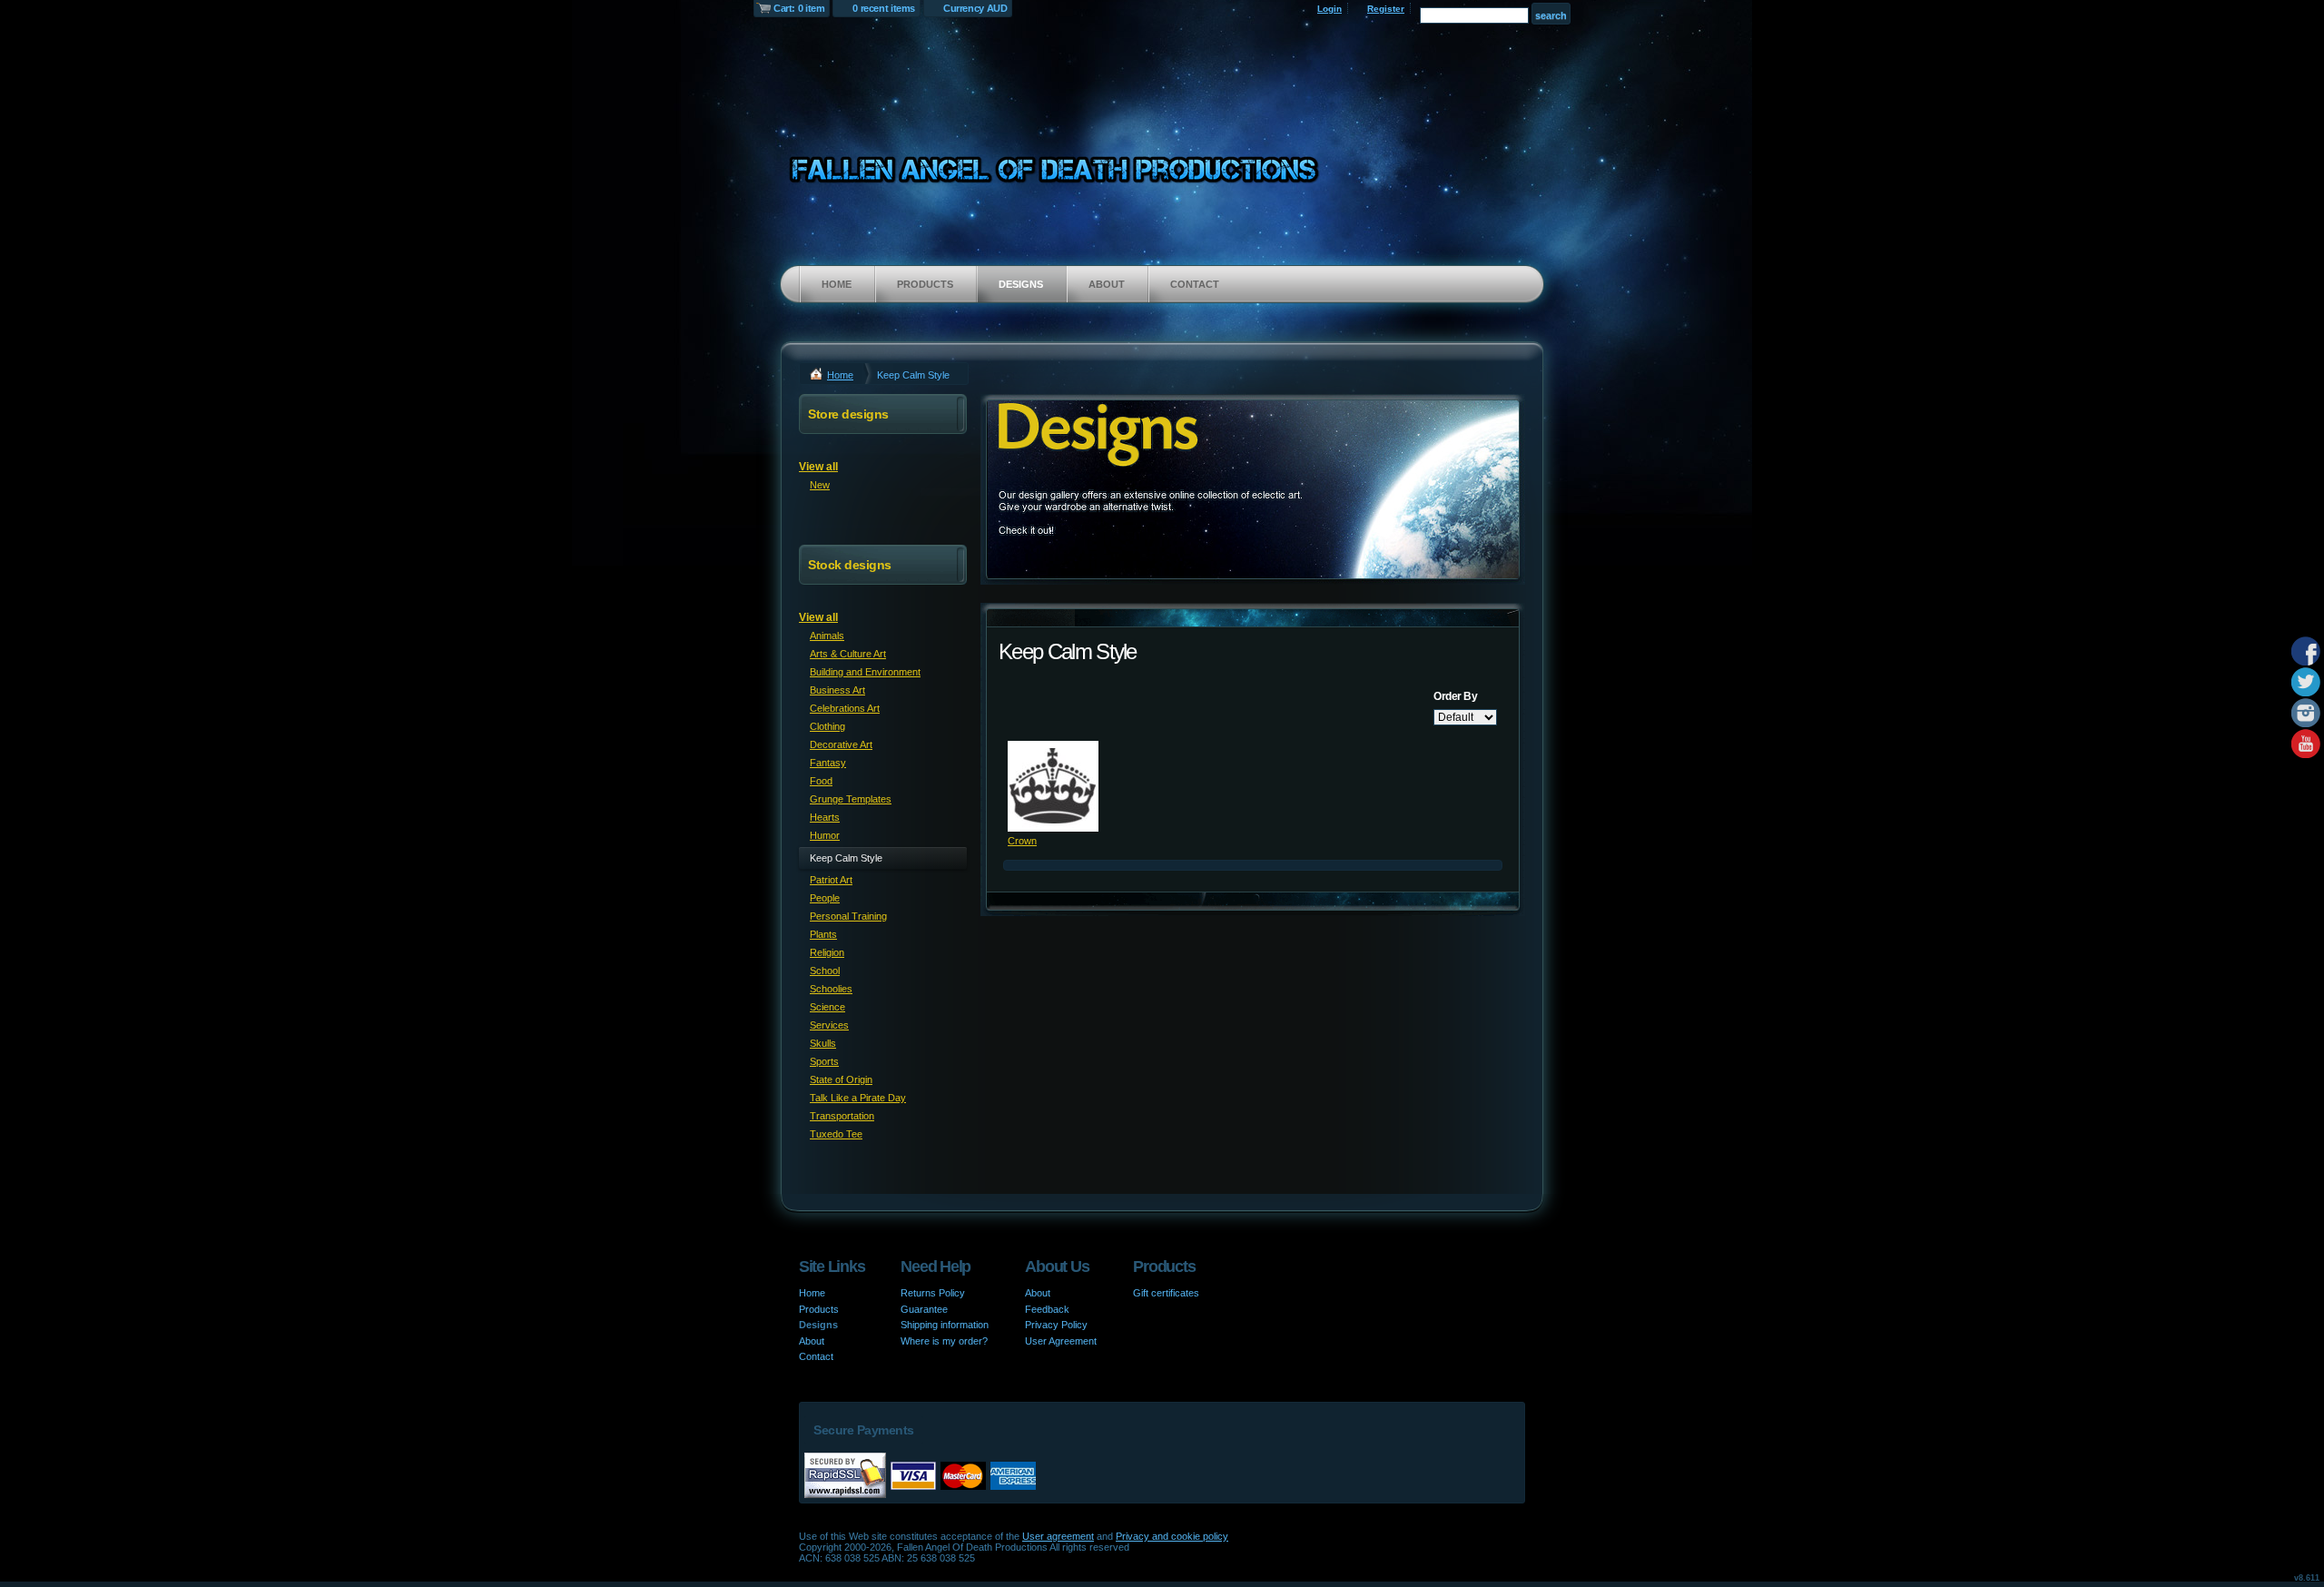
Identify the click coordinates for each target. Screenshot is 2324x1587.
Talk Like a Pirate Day (858, 1098)
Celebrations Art (845, 708)
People (825, 898)
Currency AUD (975, 8)
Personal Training (848, 916)
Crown (1022, 841)
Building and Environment (865, 672)
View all (818, 467)
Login (1329, 9)
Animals (827, 636)
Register (1386, 9)
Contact (1195, 284)
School (825, 971)
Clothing (827, 726)
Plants (823, 934)
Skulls (823, 1043)
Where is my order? (944, 1341)
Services (829, 1025)
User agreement (1058, 1536)
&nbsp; (1053, 786)
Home (837, 284)
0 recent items (884, 8)
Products (925, 284)
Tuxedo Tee (836, 1134)
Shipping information (945, 1325)
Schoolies (831, 989)
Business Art (837, 690)
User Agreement (1061, 1341)
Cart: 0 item (799, 8)
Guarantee (924, 1309)
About (1107, 284)
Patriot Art (831, 880)
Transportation (842, 1116)
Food (821, 781)
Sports (824, 1061)
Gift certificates (1166, 1293)
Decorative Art (841, 744)
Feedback (1047, 1309)
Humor (825, 835)
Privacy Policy (1056, 1325)
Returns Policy (933, 1293)
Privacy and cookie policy (1172, 1536)
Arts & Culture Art (848, 654)
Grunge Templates (851, 799)
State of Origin (841, 1079)
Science (827, 1007)
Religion (827, 952)
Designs (1021, 284)
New (820, 485)
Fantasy (828, 763)
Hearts (825, 817)
